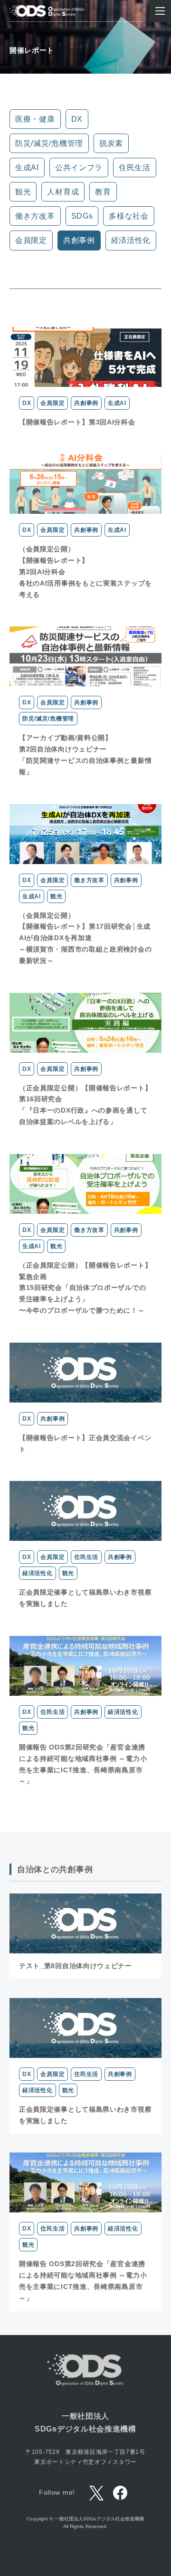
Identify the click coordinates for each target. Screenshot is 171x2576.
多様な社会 (129, 216)
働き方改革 (35, 216)
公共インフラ (79, 168)
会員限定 (31, 240)
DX (77, 119)
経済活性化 (131, 240)
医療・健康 (35, 119)
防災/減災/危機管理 (49, 143)
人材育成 (63, 192)
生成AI (27, 168)
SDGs (82, 216)
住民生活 (135, 168)
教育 (103, 192)
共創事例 (79, 240)
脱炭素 (111, 143)
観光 (23, 192)
